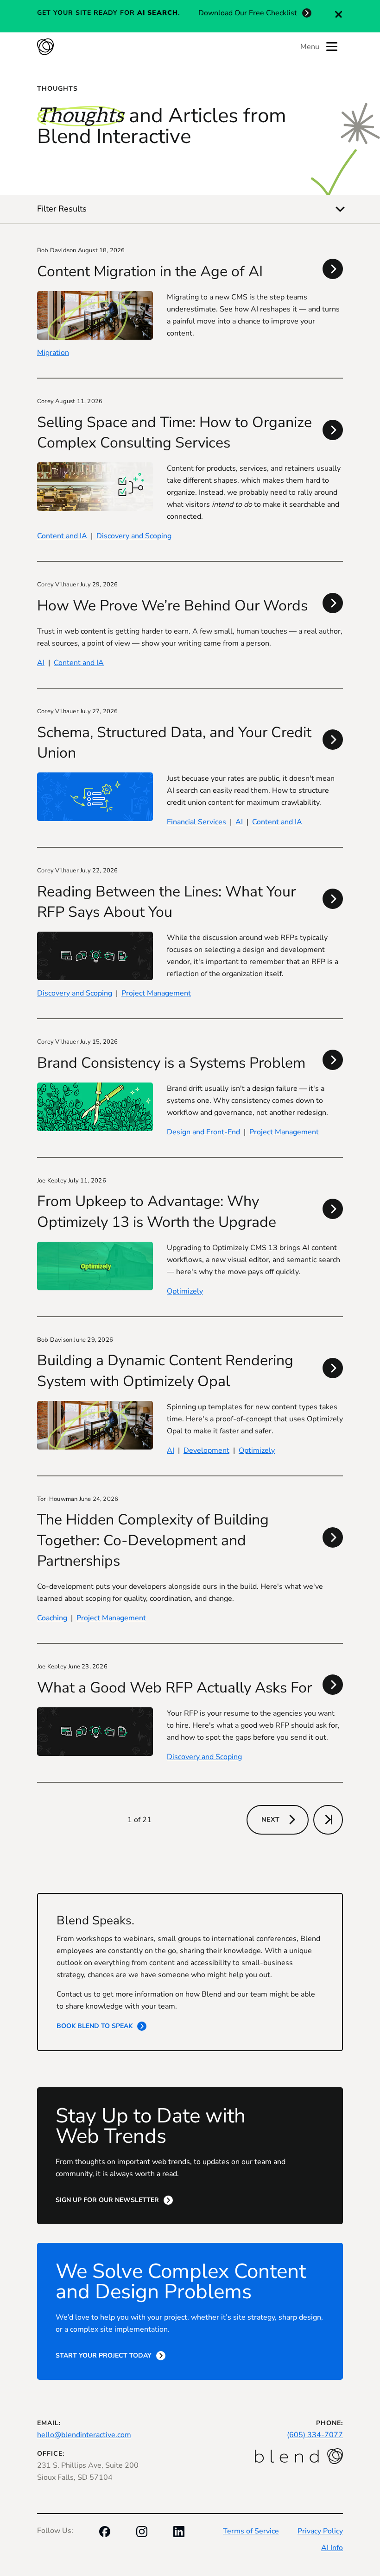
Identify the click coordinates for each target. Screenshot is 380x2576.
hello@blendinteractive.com (84, 2435)
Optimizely (185, 1291)
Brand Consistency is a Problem (171, 1063)
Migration (53, 353)
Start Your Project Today (104, 2355)
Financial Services (196, 822)
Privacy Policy (320, 2531)
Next (271, 1820)
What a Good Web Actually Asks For (174, 1688)
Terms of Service (251, 2531)
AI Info (332, 2548)
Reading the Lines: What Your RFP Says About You (166, 902)
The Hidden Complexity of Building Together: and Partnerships (153, 1540)
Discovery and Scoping (134, 536)
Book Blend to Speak (95, 2026)
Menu (310, 47)
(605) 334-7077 (315, 2435)
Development (206, 1450)
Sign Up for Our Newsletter (107, 2200)
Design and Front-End (203, 1132)
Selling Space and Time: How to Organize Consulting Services (174, 432)
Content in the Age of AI (150, 271)
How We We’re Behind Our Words (172, 606)
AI (41, 663)
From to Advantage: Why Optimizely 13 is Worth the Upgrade (157, 1211)
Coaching (52, 1618)
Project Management (156, 993)
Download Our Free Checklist (248, 13)
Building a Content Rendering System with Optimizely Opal (165, 1371)
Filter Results (62, 209)
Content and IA (62, 536)
